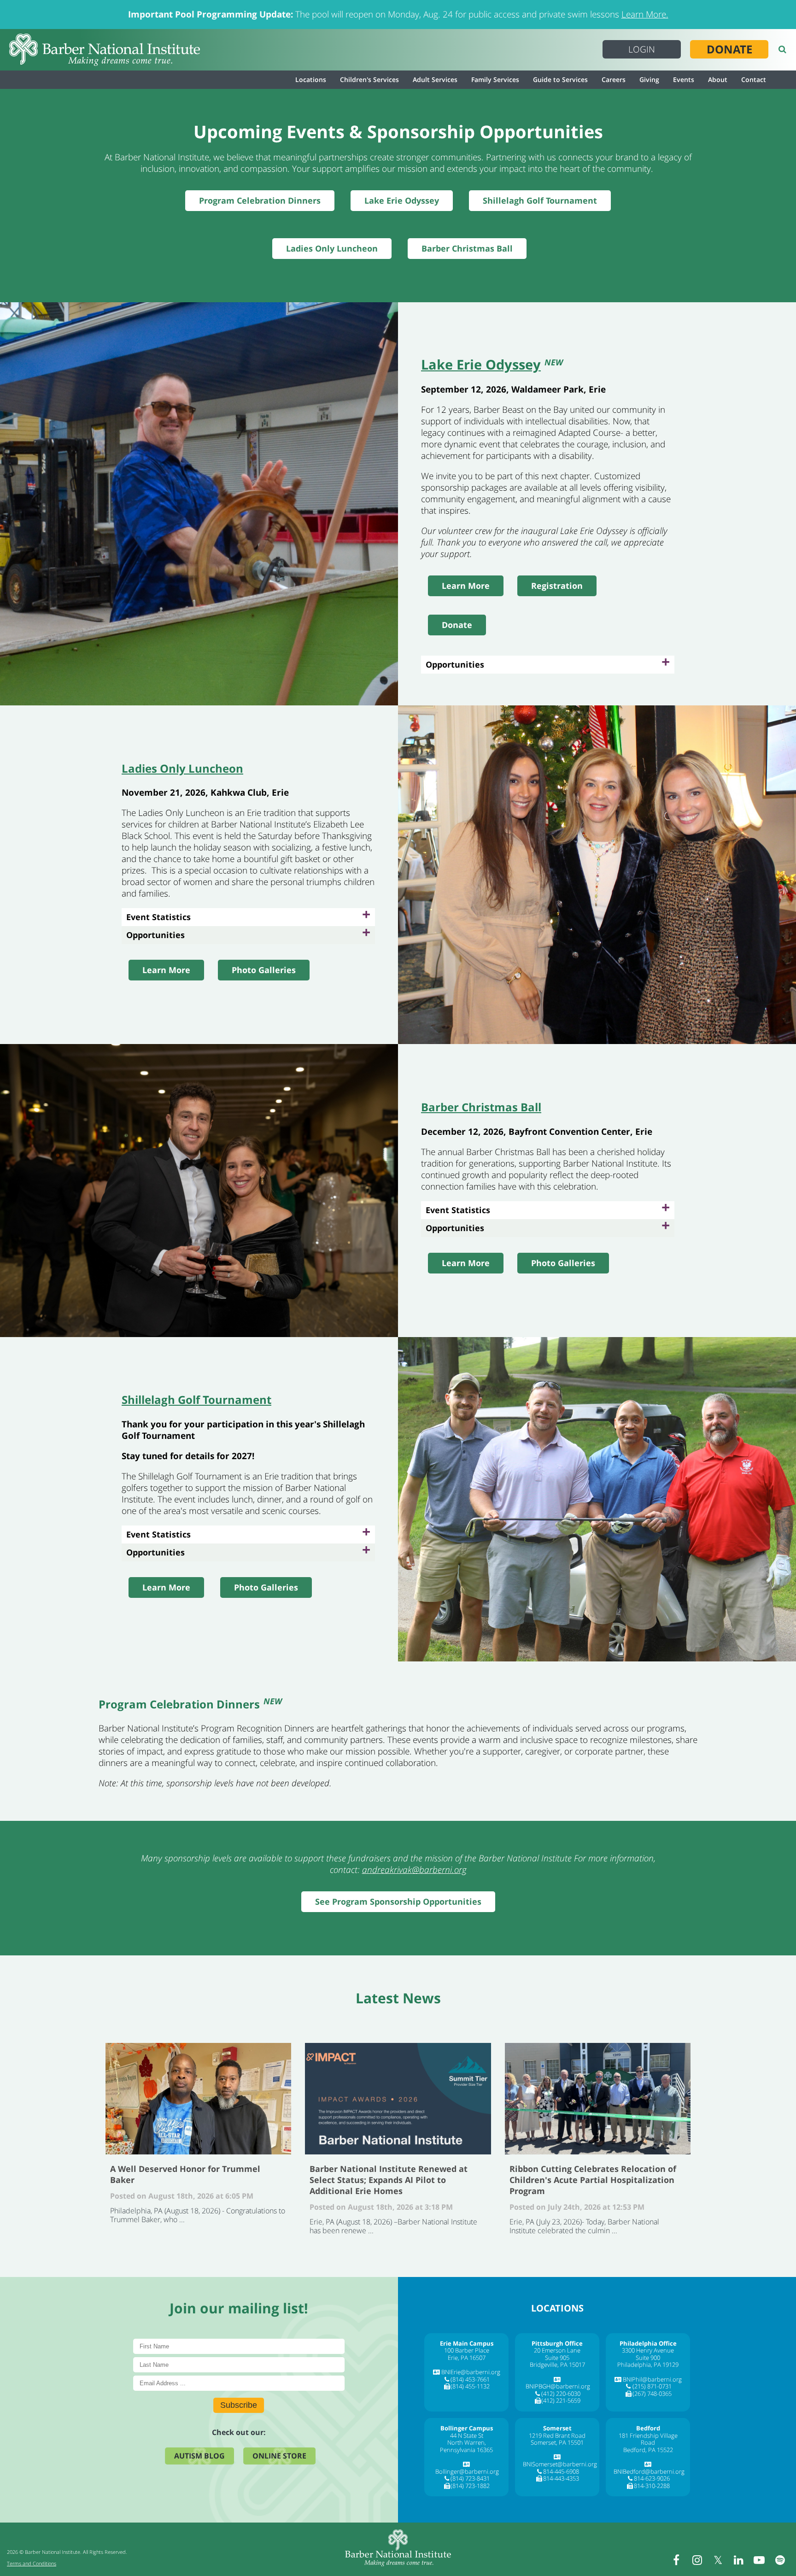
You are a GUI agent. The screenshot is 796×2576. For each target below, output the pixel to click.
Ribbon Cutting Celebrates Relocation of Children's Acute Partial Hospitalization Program (598, 2099)
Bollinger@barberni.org (467, 2471)
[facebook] (676, 2560)
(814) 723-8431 (470, 2478)
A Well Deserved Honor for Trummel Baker (198, 2099)
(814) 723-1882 (470, 2486)
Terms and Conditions (32, 2563)
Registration (557, 586)
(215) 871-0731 (652, 2386)
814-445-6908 (561, 2471)
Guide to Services (560, 79)
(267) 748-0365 (652, 2394)
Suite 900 (648, 2358)
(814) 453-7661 (470, 2379)
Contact (754, 79)
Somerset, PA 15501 (557, 2442)
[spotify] (780, 2560)
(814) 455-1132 (470, 2386)
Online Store (279, 2456)
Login (642, 49)
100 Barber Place (467, 2350)
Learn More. (645, 14)
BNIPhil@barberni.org (652, 2379)
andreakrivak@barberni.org (414, 1870)
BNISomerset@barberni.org (560, 2464)
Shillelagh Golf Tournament (540, 200)
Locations (311, 79)
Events (684, 79)
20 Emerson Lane (557, 2350)
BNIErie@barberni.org (471, 2372)
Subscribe (239, 2405)
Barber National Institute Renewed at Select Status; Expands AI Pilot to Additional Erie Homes (398, 2099)
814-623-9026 (652, 2478)
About (718, 79)
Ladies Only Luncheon (332, 248)
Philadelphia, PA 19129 (648, 2365)
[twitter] (718, 2560)
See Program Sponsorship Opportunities (398, 1901)
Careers (614, 79)
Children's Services (369, 79)
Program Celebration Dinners (260, 200)
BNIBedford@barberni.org (649, 2471)
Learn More (466, 586)
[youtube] (759, 2560)
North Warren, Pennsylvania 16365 (466, 2446)
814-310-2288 (652, 2486)
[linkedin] (738, 2560)
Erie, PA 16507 (467, 2358)
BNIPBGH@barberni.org (558, 2386)
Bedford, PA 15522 (648, 2450)
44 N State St (467, 2435)
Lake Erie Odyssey (402, 200)
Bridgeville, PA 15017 (557, 2365)
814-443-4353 (561, 2478)
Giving (649, 79)
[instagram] (697, 2560)
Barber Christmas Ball (467, 248)
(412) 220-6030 (561, 2394)
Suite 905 (557, 2358)
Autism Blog (199, 2456)
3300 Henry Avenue (648, 2350)
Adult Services (435, 79)
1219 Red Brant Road (557, 2435)
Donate (729, 49)
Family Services (495, 79)
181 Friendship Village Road (648, 2439)
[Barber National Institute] (105, 50)
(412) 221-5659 (561, 2400)
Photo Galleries (264, 970)
